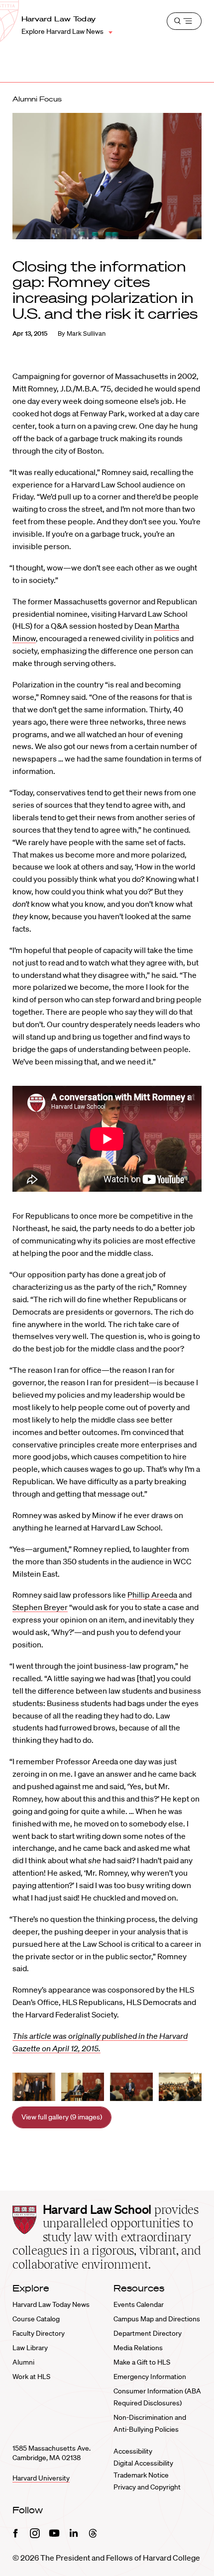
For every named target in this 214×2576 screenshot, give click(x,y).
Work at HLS (31, 2377)
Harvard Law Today (59, 19)
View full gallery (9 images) (62, 2117)
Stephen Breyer (40, 1607)
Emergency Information (150, 2377)
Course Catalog (36, 2319)
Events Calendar (139, 2304)
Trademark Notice (141, 2475)
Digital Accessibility (143, 2463)
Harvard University (41, 2478)
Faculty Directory (39, 2333)
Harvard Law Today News (51, 2304)
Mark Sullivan (86, 334)
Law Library (30, 2348)
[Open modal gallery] (34, 2087)
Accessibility (133, 2451)
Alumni (23, 2362)
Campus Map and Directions (157, 2319)
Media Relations (138, 2348)
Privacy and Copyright (147, 2487)
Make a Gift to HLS (142, 2362)
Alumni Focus (37, 99)
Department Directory (148, 2333)
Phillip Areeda (152, 1595)
